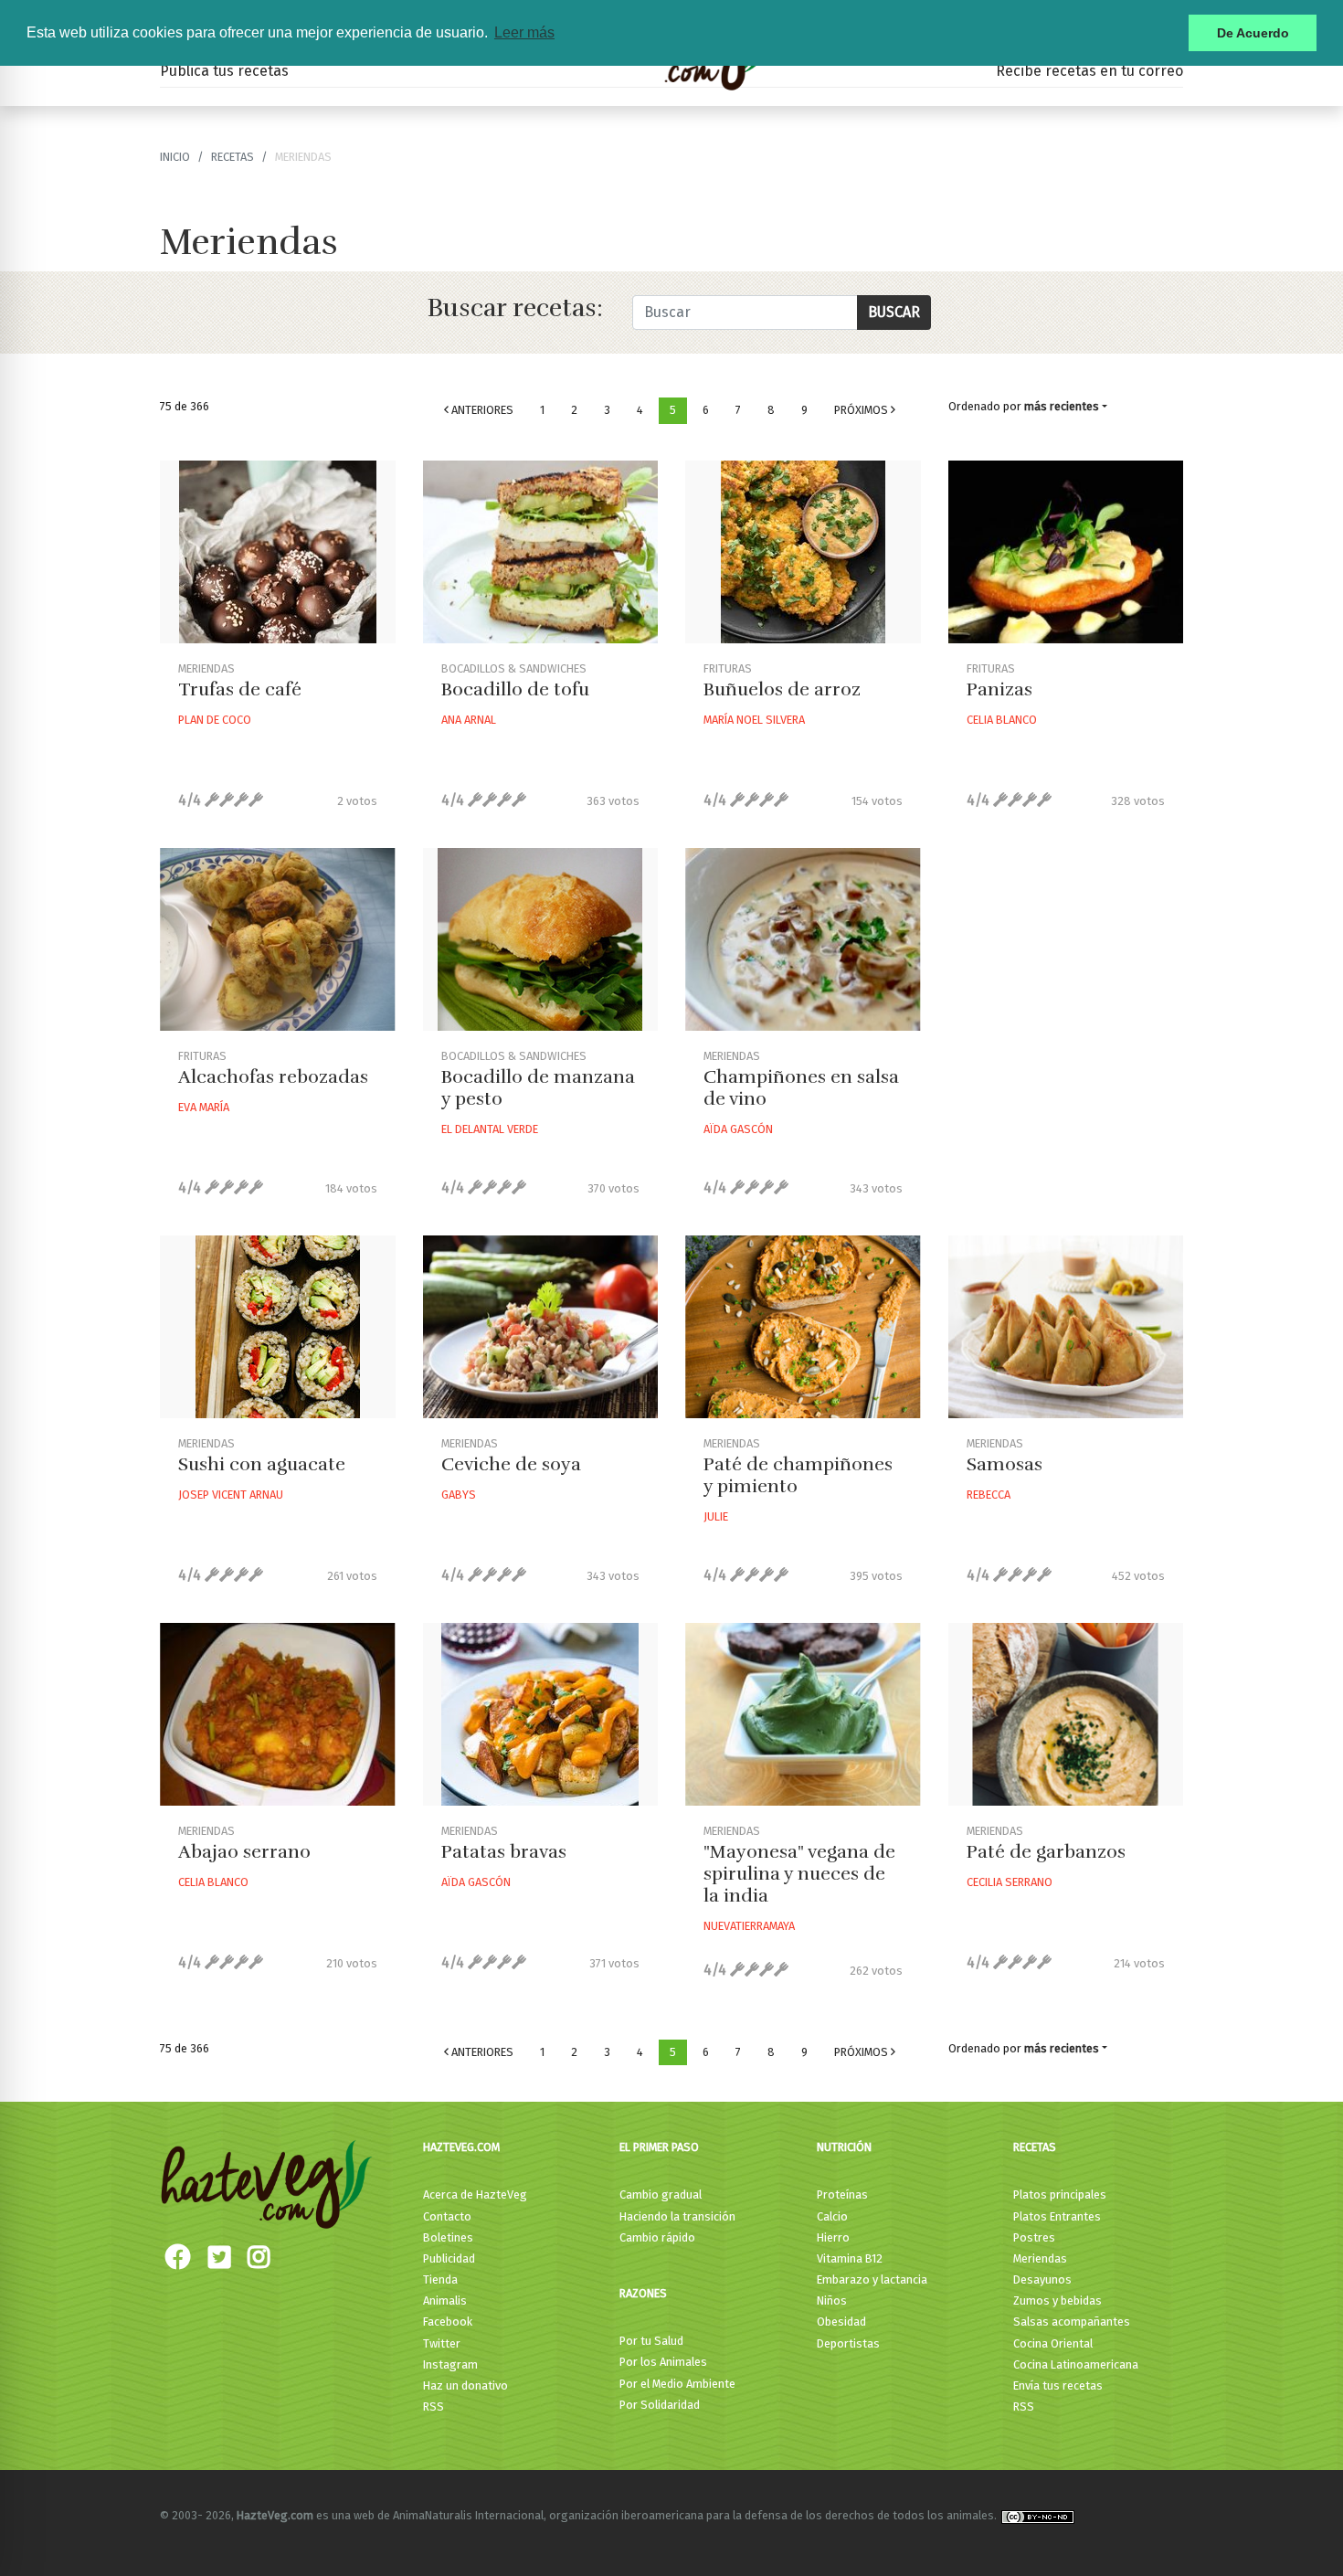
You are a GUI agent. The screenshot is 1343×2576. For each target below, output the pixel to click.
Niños (832, 2300)
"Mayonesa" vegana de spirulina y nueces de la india (799, 1874)
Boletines (448, 2237)
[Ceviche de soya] (541, 1327)
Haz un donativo (465, 2385)
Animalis (445, 2300)
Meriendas (1040, 2258)
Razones (643, 2293)
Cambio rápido (657, 2237)
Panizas (999, 689)
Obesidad (841, 2322)
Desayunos (1042, 2279)
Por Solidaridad (660, 2405)
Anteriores (481, 410)
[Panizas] (1066, 552)
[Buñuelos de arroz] (803, 552)
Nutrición (844, 2147)
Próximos (862, 410)
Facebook (448, 2322)
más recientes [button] (1062, 406)
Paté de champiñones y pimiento (798, 1475)
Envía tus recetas (1058, 2385)
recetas (233, 157)
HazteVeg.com (461, 2147)
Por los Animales (663, 2362)
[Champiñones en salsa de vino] (803, 939)
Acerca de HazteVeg (475, 2194)
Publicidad (449, 2258)
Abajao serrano (244, 1852)
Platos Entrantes (1057, 2216)
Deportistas (848, 2343)
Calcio (832, 2216)
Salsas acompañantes (1072, 2322)
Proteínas (842, 2194)
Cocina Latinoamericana (1076, 2364)
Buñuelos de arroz (782, 689)
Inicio (175, 157)
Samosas (1005, 1464)
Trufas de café (240, 689)
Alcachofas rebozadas (273, 1077)
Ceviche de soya (511, 1464)
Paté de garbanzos (1046, 1852)
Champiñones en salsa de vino (801, 1088)
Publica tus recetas (224, 71)
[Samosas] (1066, 1327)
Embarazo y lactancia (872, 2279)
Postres (1034, 2237)
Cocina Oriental (1053, 2343)
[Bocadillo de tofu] (541, 552)
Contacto (447, 2216)
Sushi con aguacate (262, 1464)
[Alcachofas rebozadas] (278, 939)
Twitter (442, 2343)
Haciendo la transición (677, 2216)
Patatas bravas (504, 1852)
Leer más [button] (524, 32)
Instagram (450, 2364)
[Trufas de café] (278, 552)
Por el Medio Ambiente (677, 2384)
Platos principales (1060, 2194)
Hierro (833, 2237)
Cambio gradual (661, 2194)
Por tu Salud (651, 2341)
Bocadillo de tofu (515, 689)
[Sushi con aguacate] (278, 1327)
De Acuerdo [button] (1253, 33)
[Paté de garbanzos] (1066, 1714)
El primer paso (659, 2147)
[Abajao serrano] (278, 1714)
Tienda (440, 2279)
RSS (434, 2406)
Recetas (1035, 2147)
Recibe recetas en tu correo (1089, 71)
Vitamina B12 (850, 2258)
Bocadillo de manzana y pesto (538, 1088)
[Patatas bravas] (541, 1714)
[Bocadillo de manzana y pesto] (541, 939)
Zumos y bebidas (1057, 2300)
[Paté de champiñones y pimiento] (803, 1327)
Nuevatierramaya (749, 1926)
